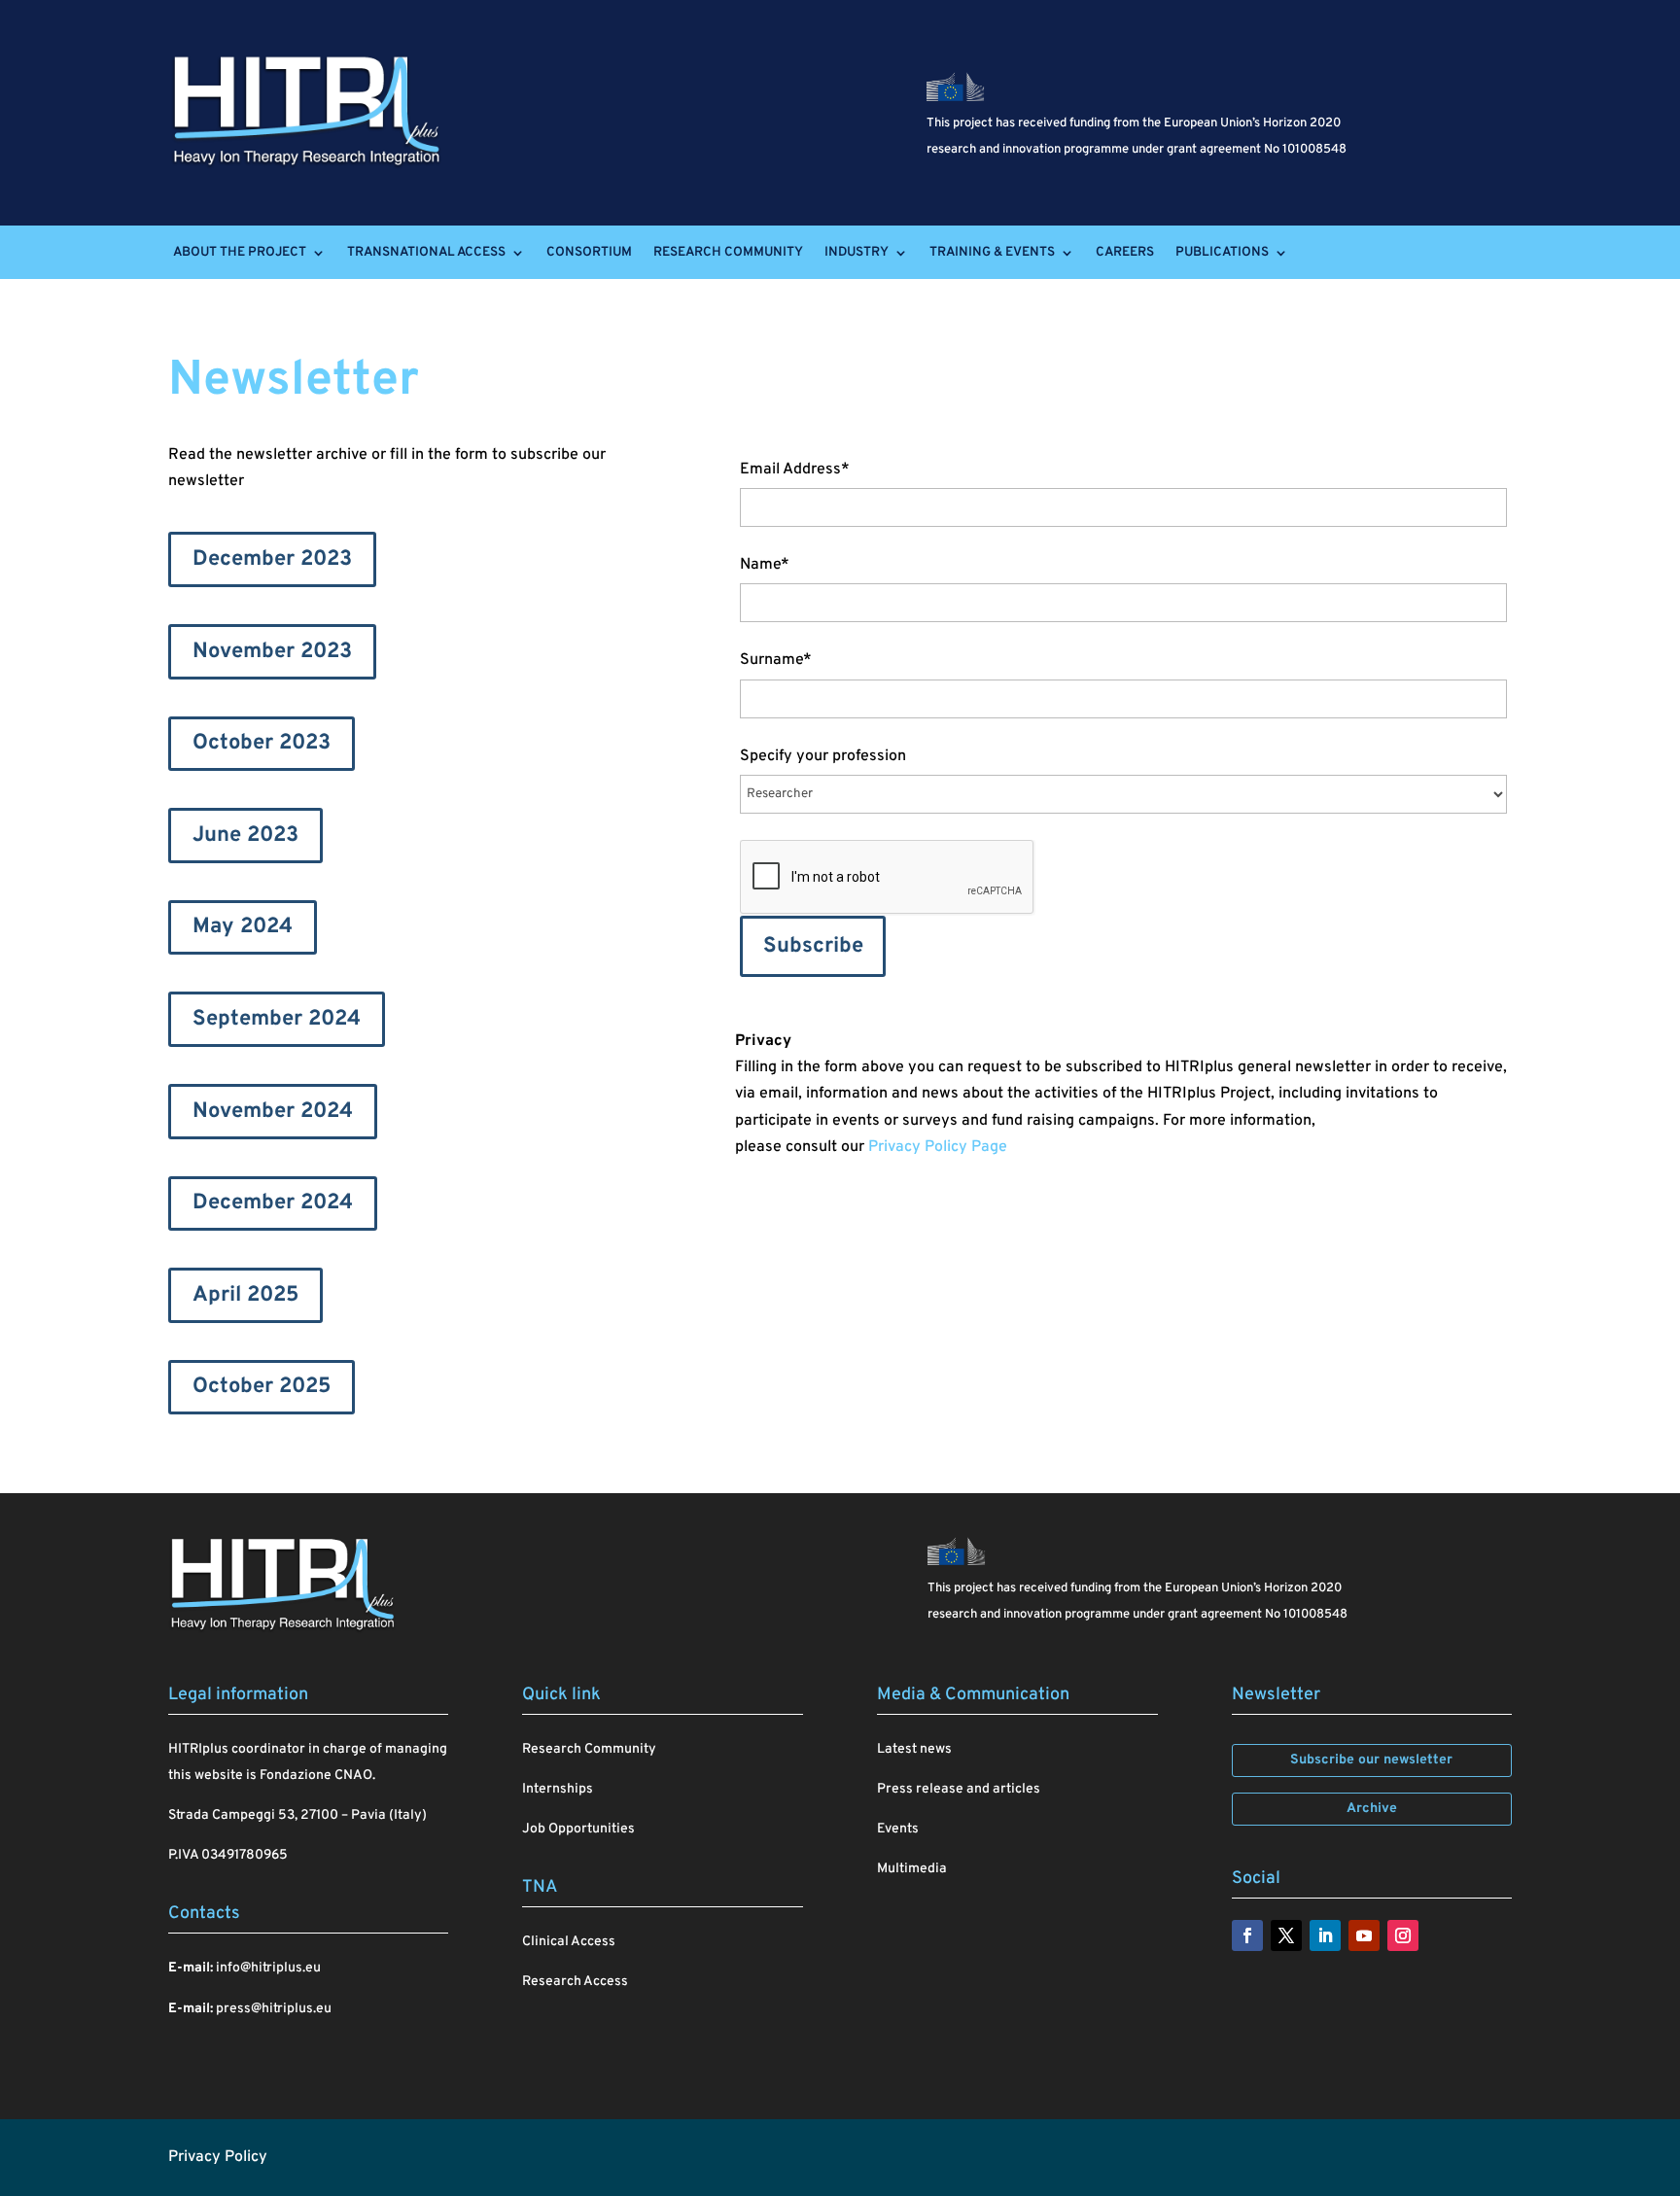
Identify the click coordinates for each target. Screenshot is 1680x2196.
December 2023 (272, 559)
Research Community (728, 252)
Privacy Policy (218, 2157)
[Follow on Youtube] (1364, 1935)
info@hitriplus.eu (268, 1968)
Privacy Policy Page (938, 1147)
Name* (765, 565)
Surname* (776, 660)
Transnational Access (426, 252)
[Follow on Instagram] (1403, 1935)
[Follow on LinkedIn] (1325, 1935)
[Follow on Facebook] (1247, 1935)
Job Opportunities (578, 1829)
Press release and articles (959, 1789)
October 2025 (262, 1387)
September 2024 (277, 1019)
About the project (240, 252)
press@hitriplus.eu (274, 2009)
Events (898, 1829)
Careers (1125, 252)
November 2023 (272, 652)
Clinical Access (569, 1942)
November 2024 (273, 1112)
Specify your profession (823, 756)
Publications (1222, 252)
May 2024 (243, 927)
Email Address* (795, 470)
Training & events (992, 252)
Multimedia (912, 1869)
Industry (857, 252)
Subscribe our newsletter (1371, 1760)
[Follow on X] (1286, 1935)
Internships (558, 1789)
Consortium (589, 252)
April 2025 (245, 1295)
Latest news (914, 1749)
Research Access (575, 1982)
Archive (1372, 1809)
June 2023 (245, 836)
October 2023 (262, 743)
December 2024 (273, 1203)
